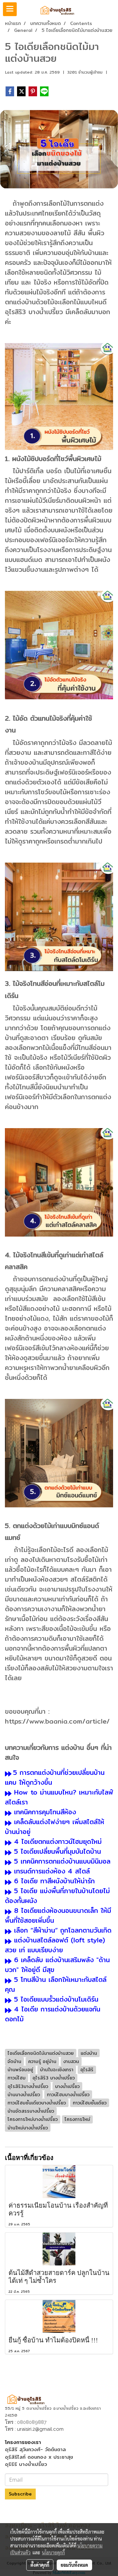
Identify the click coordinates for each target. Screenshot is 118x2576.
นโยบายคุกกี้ (53, 2552)
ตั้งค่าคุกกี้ (40, 2565)
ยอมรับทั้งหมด (74, 2565)
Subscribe (20, 2494)
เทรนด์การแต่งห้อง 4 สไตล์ (52, 1871)
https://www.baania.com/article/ (57, 1721)
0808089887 (32, 2422)
